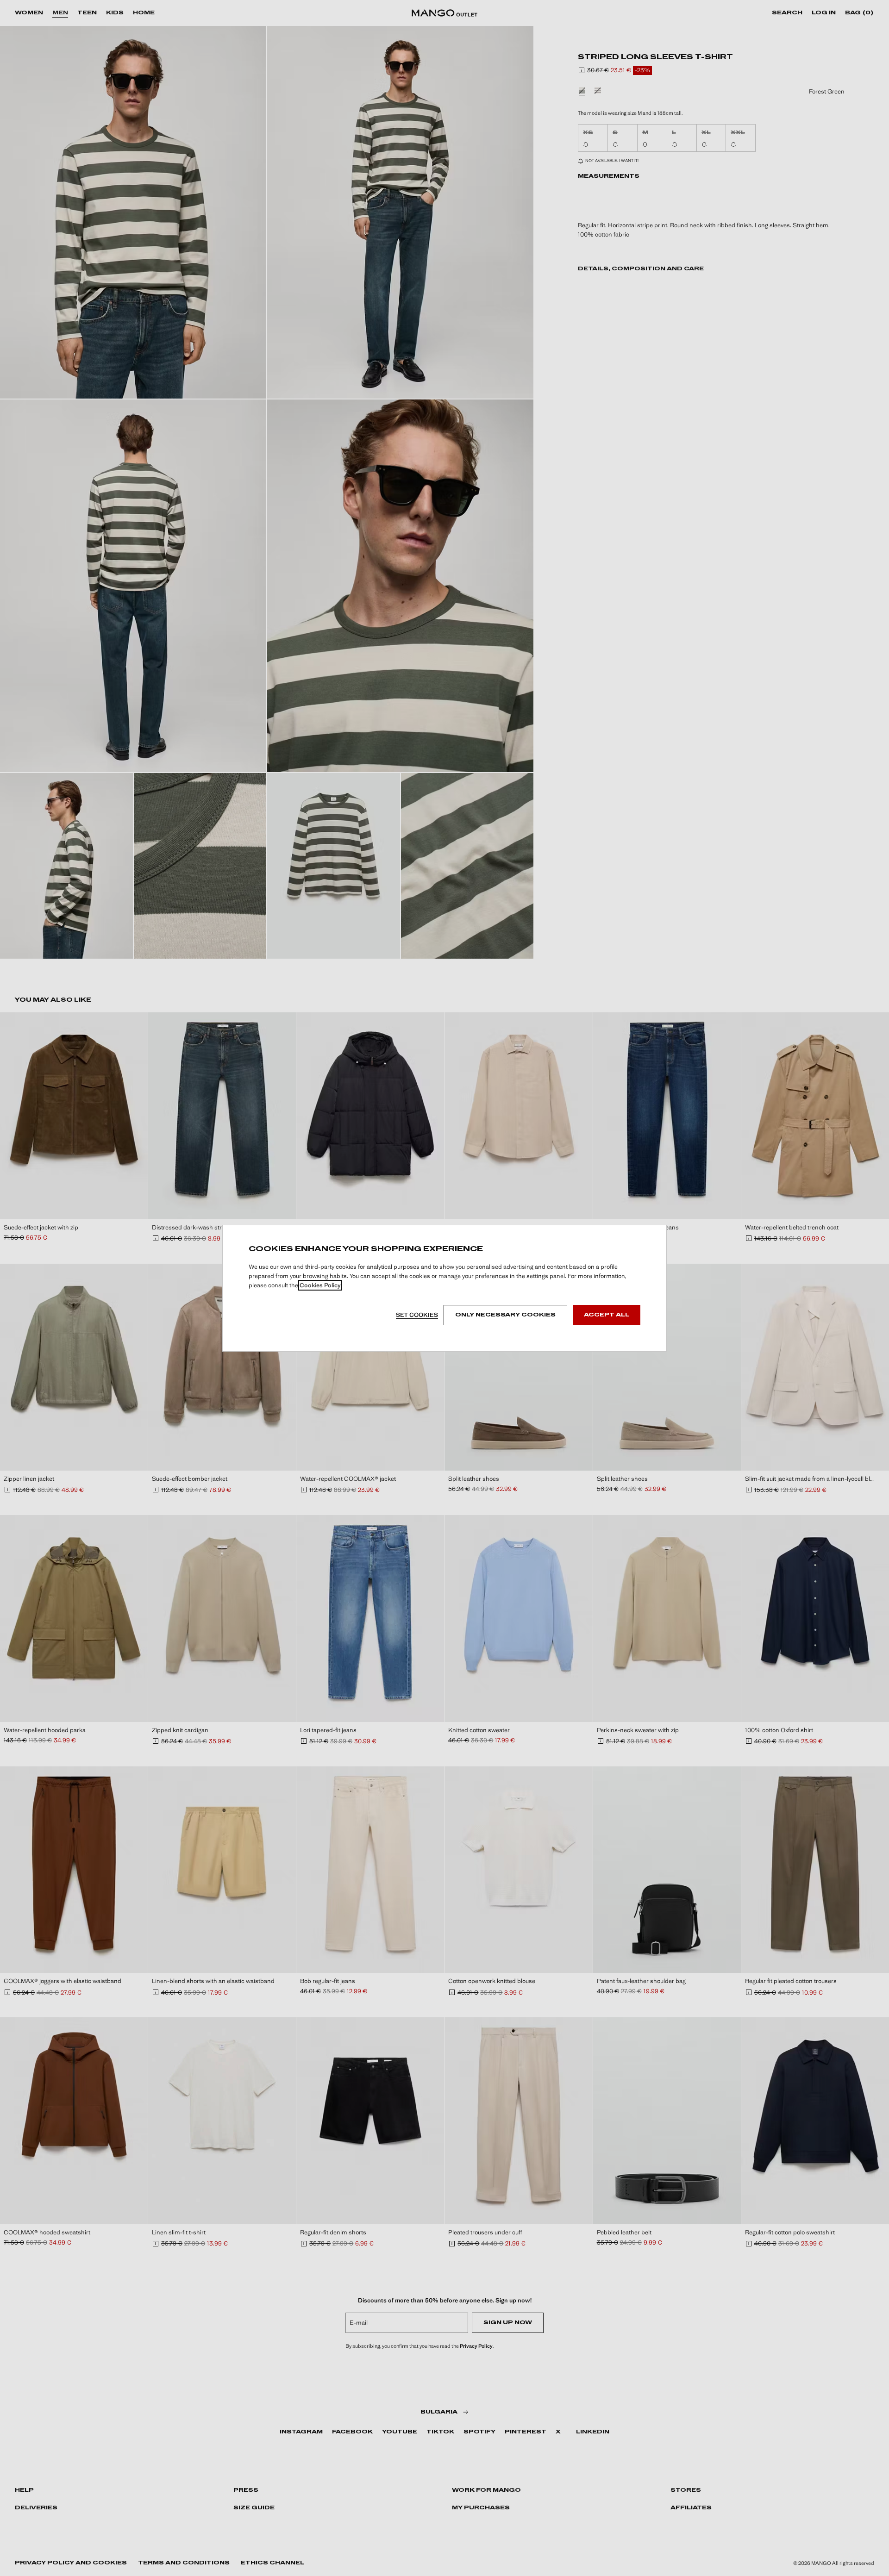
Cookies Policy (320, 1285)
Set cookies (417, 1315)
